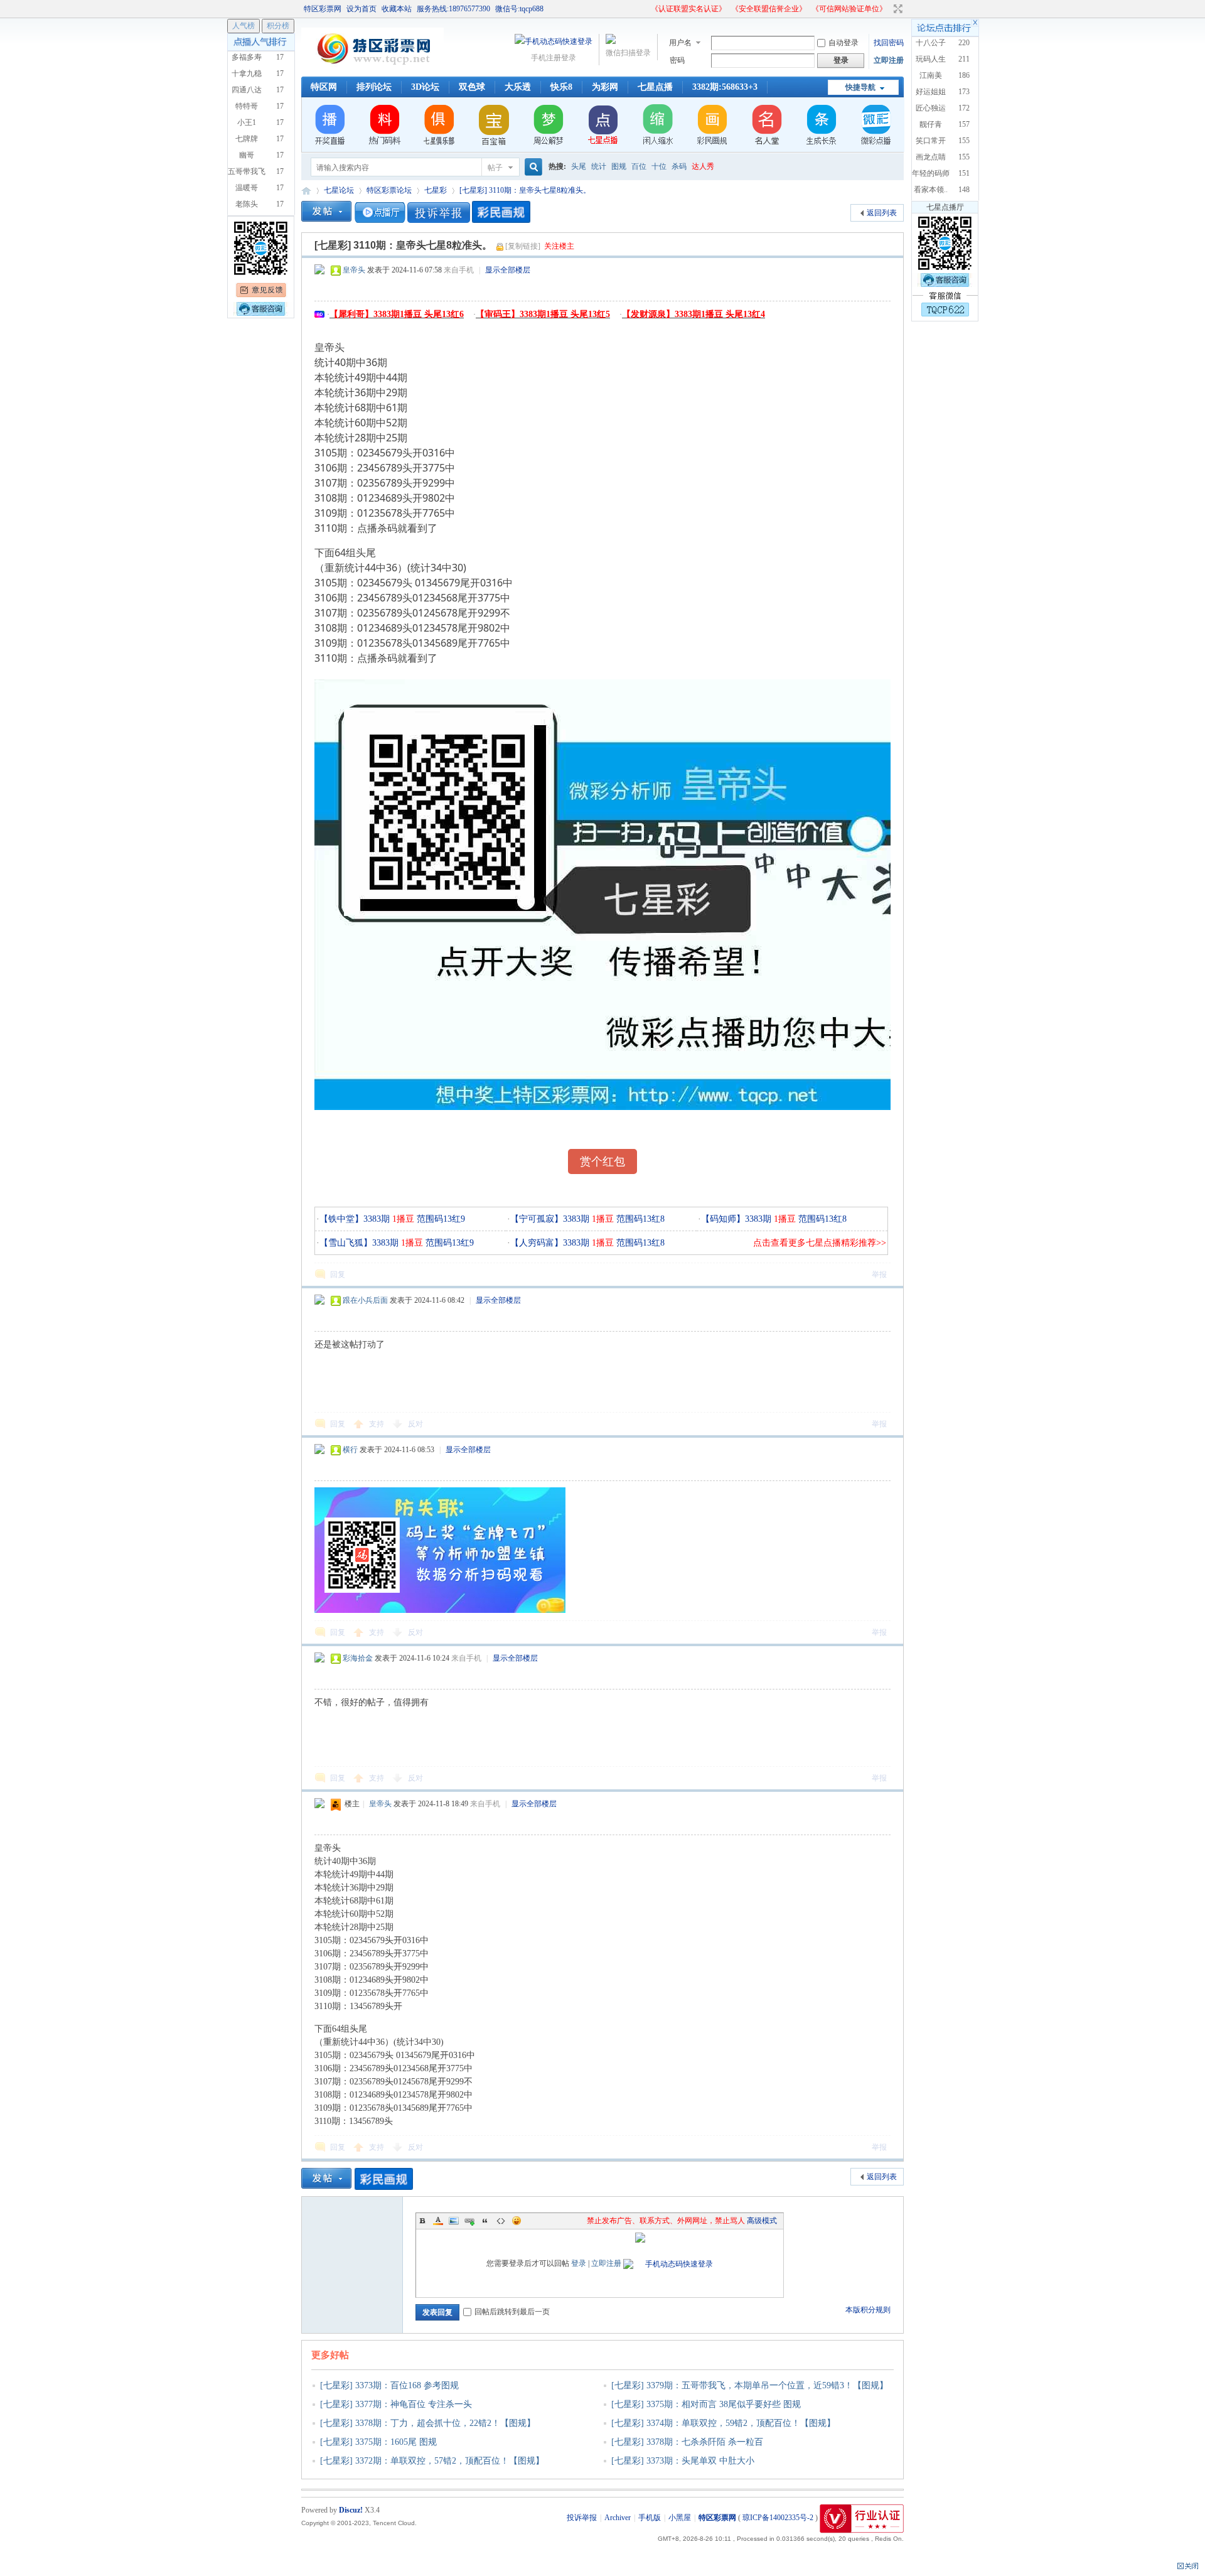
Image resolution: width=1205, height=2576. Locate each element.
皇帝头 (354, 270)
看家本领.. (931, 190)
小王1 (247, 122)
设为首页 (361, 9)
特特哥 (247, 106)
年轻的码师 (931, 173)
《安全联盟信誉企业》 (769, 9)
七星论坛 (339, 190)
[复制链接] (523, 246)
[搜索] (532, 167)
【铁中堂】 (341, 1219)
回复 (338, 1275)
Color (438, 2221)
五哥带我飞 (247, 171)
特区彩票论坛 (306, 191)
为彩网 (605, 87)
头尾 (579, 166)
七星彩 (436, 190)
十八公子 (931, 43)
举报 (879, 1275)
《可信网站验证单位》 (849, 9)
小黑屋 (680, 2518)
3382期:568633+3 (725, 87)
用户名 (680, 43)
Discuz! (351, 2510)
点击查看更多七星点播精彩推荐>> (820, 1243)
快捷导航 (860, 87)
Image (454, 2221)
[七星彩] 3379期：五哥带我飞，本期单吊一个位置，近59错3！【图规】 (750, 2385)
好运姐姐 (931, 92)
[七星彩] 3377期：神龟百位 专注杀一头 (396, 2404)
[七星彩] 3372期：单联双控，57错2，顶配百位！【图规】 (432, 2461)
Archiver (618, 2518)
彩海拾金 (358, 1658)
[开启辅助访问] (645, 9)
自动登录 (843, 43)
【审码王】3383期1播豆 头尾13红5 (543, 314)
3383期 (389, 1219)
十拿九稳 (247, 73)
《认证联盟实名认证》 (688, 9)
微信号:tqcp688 (519, 9)
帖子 (495, 168)
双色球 (472, 87)
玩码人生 (931, 59)
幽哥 (247, 155)
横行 (350, 1450)
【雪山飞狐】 (346, 1243)
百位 (639, 166)
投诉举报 (582, 2518)
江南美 (931, 75)
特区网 (324, 87)
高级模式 (762, 2221)
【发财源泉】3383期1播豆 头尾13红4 (694, 314)
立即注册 (889, 60)
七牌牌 (247, 139)
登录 (579, 2263)
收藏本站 (397, 9)
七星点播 (655, 87)
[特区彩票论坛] (372, 69)
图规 (619, 166)
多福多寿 (247, 57)
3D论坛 (425, 87)
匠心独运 (931, 108)
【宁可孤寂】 (537, 1219)
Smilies (517, 2221)
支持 (378, 1424)
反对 (415, 1424)
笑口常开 (931, 141)
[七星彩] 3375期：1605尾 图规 (378, 2442)
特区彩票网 (323, 9)
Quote (485, 2221)
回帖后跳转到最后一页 (512, 2312)
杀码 (679, 166)
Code (501, 2221)
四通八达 (247, 90)
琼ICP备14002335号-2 (778, 2518)
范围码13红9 (440, 1219)
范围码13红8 (639, 1219)
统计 (599, 166)
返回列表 (882, 213)
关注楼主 (559, 246)
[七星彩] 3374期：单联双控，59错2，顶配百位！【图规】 (723, 2423)
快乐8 (561, 87)
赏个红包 (602, 1161)
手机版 (650, 2518)
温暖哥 (247, 188)
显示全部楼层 (508, 270)
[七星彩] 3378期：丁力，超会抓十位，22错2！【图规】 (428, 2423)
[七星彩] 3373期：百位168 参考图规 (389, 2385)
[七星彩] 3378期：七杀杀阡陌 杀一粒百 (687, 2442)
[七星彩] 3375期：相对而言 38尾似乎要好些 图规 (706, 2404)
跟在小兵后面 (365, 1300)
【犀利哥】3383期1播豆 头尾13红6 (397, 314)
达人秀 (703, 166)
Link (469, 2221)
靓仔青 (931, 124)
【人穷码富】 (537, 1243)
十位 (659, 166)
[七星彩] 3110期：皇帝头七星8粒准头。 (525, 190)
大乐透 (518, 87)
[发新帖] (326, 211)
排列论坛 (374, 87)
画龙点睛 (931, 157)
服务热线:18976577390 (453, 9)
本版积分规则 (868, 2310)
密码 (677, 60)
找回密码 (889, 43)
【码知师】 (723, 1219)
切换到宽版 (897, 9)
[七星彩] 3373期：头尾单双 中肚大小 (683, 2461)
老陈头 (247, 204)
